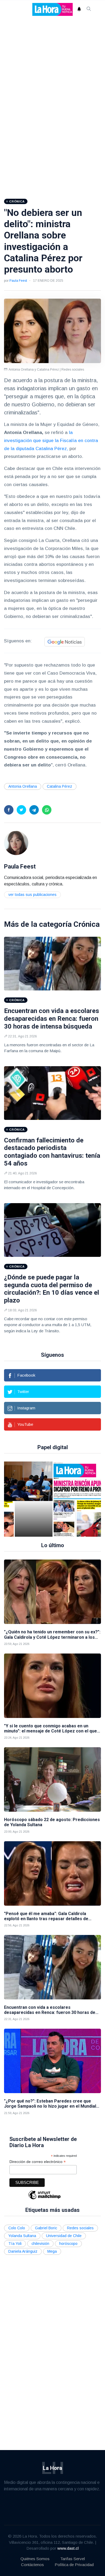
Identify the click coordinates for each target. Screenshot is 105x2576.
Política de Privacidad (74, 2565)
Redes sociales (80, 2228)
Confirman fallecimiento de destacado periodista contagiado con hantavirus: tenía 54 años (52, 1152)
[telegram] (34, 810)
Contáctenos (32, 2565)
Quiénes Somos (35, 2559)
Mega (52, 2251)
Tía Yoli (15, 2244)
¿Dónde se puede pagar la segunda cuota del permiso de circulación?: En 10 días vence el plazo (52, 1289)
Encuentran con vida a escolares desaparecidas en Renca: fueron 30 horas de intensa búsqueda (52, 1019)
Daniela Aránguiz (23, 2251)
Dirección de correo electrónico (38, 2162)
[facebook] (9, 810)
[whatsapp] (47, 810)
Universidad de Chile (64, 2236)
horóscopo (68, 2244)
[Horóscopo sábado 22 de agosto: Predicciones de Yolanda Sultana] (52, 1779)
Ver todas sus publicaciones (32, 895)
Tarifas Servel (73, 2559)
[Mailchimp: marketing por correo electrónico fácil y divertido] (44, 2199)
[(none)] (16, 843)
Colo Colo (17, 2228)
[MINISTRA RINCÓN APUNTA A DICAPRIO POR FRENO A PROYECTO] (66, 1499)
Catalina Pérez (59, 786)
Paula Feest (18, 281)
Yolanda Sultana (22, 2236)
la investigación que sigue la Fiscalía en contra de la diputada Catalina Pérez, (51, 441)
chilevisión (40, 2244)
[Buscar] (89, 9)
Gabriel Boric (46, 2228)
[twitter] (21, 810)
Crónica (87, 924)
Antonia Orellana (23, 786)
